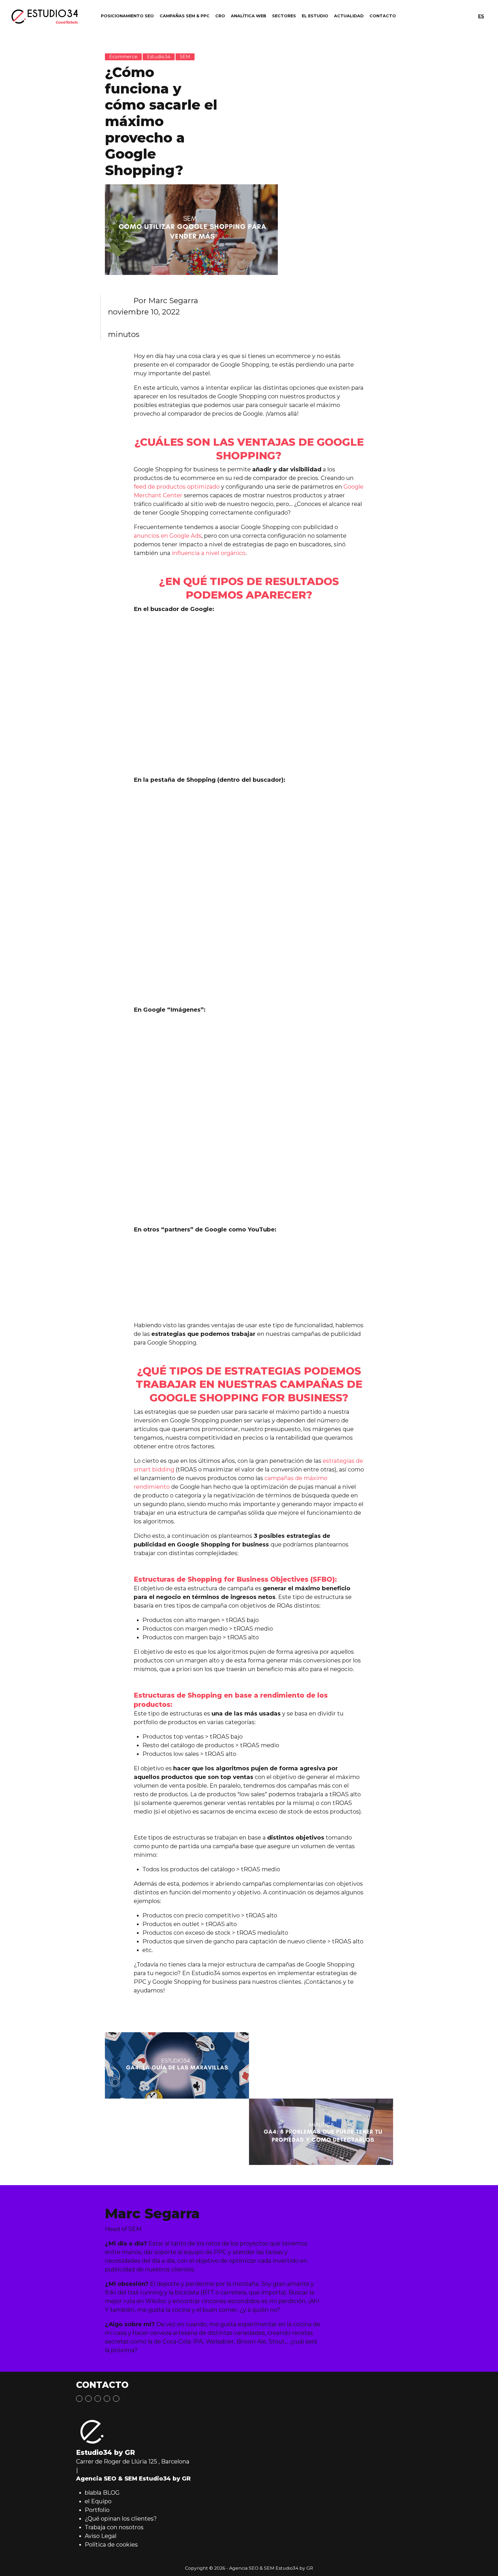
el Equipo (98, 2501)
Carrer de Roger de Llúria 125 (117, 2461)
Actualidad (349, 16)
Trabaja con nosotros (114, 2527)
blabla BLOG (102, 2493)
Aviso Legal (101, 2536)
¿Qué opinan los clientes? (121, 2519)
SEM (185, 57)
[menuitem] (481, 17)
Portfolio (97, 2510)
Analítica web (249, 16)
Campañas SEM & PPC (185, 16)
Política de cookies (111, 2545)
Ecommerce (123, 57)
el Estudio (315, 16)
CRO (220, 16)
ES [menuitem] (481, 16)
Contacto (383, 16)
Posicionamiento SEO (127, 16)
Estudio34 (159, 57)
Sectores (284, 16)
